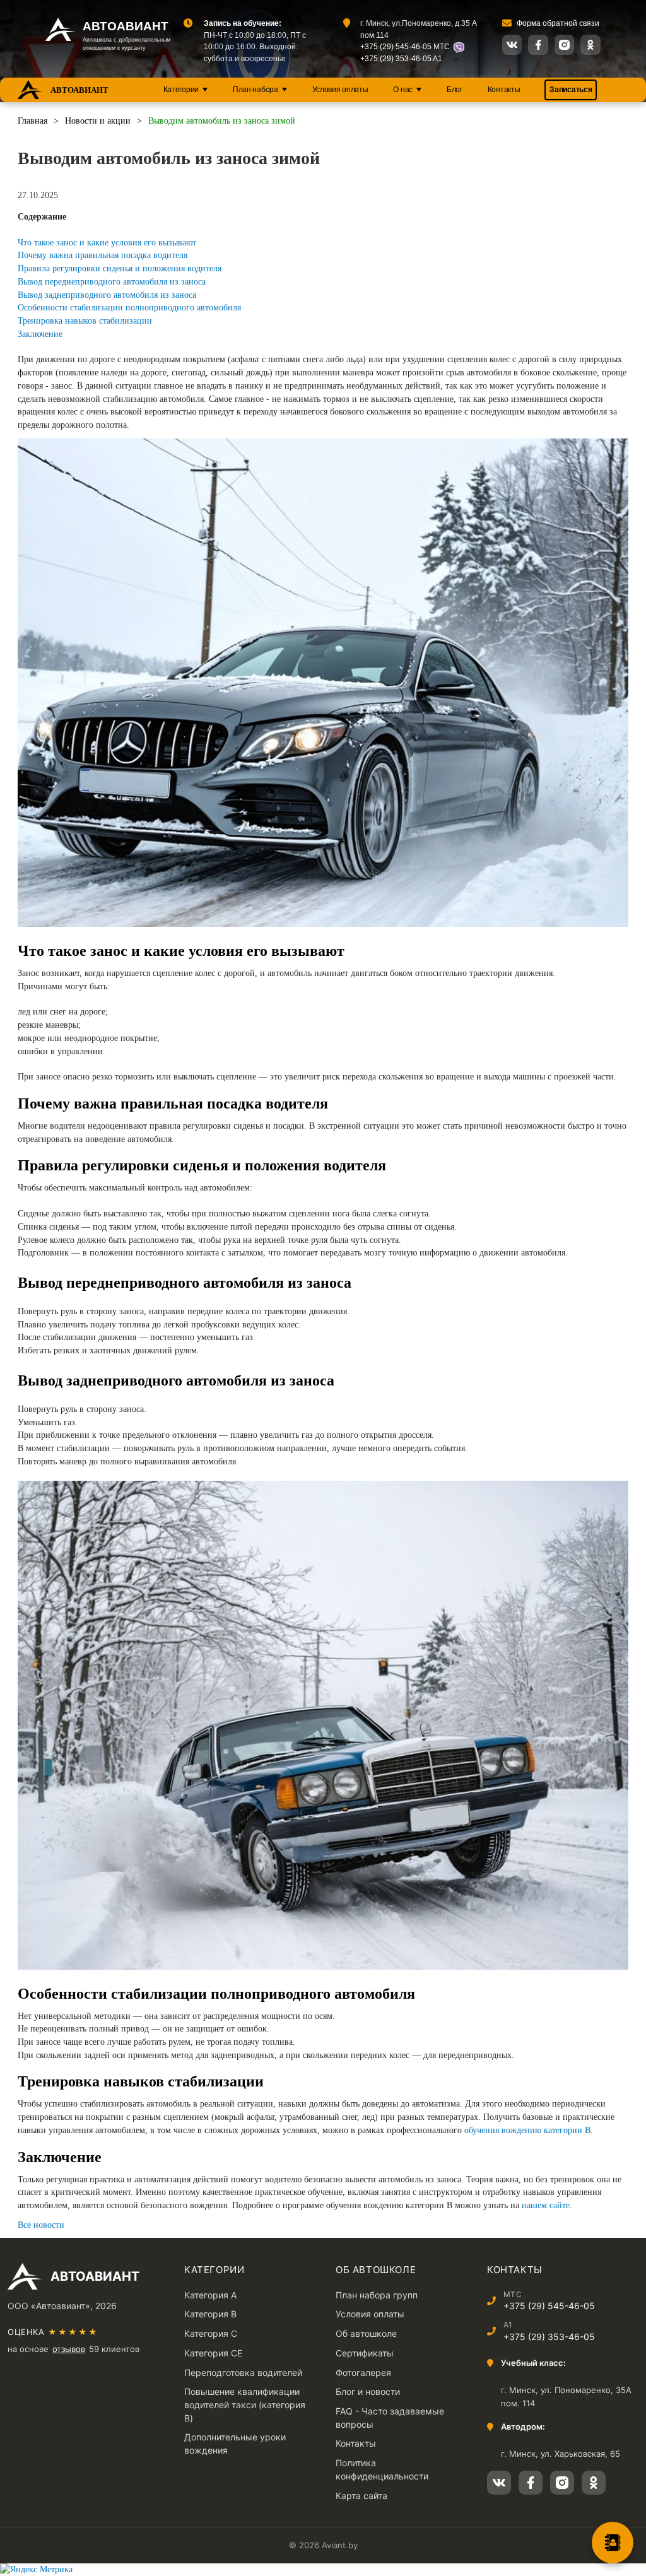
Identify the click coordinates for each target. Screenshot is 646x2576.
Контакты (504, 90)
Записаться (571, 90)
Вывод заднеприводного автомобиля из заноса (107, 295)
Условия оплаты (340, 90)
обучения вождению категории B (527, 2130)
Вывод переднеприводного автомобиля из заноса (112, 282)
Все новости (41, 2225)
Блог (455, 90)
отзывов (69, 2349)
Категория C (211, 2333)
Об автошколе (366, 2333)
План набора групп (377, 2295)
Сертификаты (365, 2353)
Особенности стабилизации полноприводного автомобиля (129, 308)
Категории (181, 90)
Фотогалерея (363, 2373)
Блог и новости (368, 2391)
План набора (255, 90)
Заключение (40, 334)
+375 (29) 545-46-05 (396, 46)
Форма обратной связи (558, 23)
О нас (403, 90)
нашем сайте (546, 2205)
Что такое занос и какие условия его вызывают (107, 243)
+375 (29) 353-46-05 (396, 58)
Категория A (210, 2295)
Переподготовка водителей (243, 2373)
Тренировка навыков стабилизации (85, 321)
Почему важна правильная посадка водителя (103, 255)
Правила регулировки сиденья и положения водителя (120, 268)
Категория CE (213, 2353)
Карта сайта (361, 2496)
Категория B (210, 2314)
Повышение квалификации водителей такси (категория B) (245, 2404)
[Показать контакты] (613, 2543)
